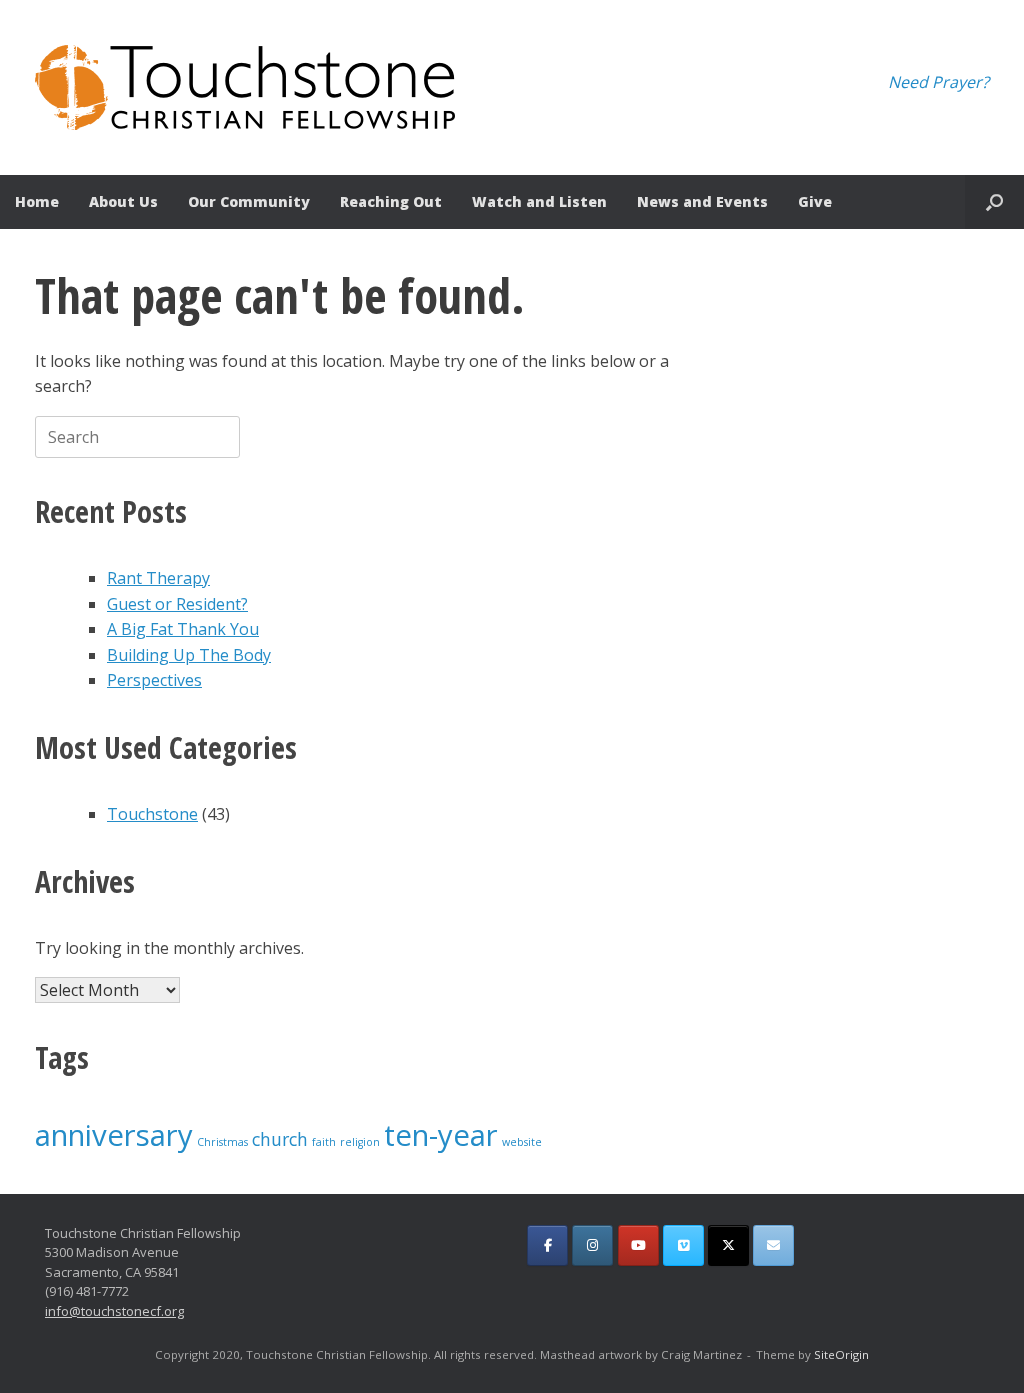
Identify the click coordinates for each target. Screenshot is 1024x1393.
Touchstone (152, 814)
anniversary (114, 1135)
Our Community (249, 201)
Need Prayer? (938, 82)
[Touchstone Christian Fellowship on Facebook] (547, 1245)
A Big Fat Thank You (183, 629)
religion (360, 1142)
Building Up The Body (189, 655)
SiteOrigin (841, 1354)
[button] (994, 202)
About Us (123, 201)
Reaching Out (391, 201)
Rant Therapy (158, 578)
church (280, 1139)
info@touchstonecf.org (114, 1311)
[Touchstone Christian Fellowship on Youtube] (638, 1245)
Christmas (222, 1142)
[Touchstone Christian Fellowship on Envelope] (773, 1245)
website (522, 1142)
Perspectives (154, 680)
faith (324, 1142)
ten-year (441, 1135)
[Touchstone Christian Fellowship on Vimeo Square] (683, 1245)
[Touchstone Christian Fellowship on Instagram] (592, 1245)
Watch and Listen (539, 201)
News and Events (702, 201)
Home (37, 201)
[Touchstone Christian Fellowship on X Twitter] (728, 1245)
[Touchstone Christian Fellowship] (245, 87)
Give (815, 201)
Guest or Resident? (177, 604)
